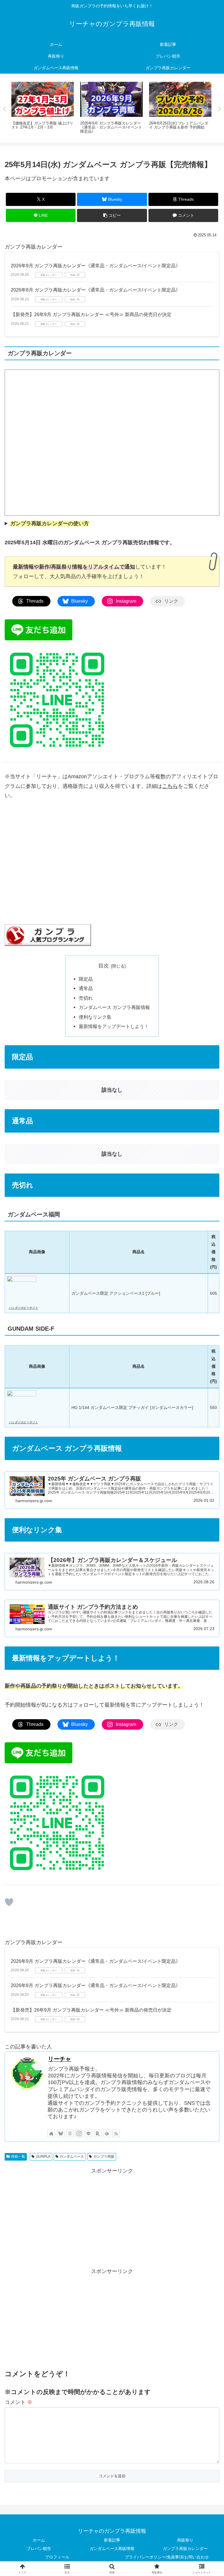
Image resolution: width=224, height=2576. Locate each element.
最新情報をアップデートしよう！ (114, 1026)
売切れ (86, 998)
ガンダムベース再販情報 (112, 2549)
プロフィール (57, 2557)
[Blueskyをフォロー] (61, 2133)
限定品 (86, 979)
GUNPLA (43, 2157)
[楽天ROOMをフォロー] (98, 2133)
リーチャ (60, 2059)
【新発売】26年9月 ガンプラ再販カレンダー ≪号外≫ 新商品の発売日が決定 (91, 314)
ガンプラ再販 (104, 2157)
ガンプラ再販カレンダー (185, 2549)
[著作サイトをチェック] (51, 2133)
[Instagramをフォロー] (79, 2133)
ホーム (39, 2540)
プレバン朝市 (39, 2549)
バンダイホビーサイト (23, 1308)
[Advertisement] (112, 2216)
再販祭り (185, 2540)
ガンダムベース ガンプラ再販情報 (114, 1007)
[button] (112, 215)
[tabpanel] (43, 108)
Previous (4, 109)
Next (220, 109)
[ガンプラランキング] (48, 935)
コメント (19, 2402)
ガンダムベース (72, 2157)
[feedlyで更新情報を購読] (107, 2133)
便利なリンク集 (95, 1017)
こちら (170, 786)
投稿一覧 (18, 2157)
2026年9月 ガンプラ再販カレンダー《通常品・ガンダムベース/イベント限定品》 (96, 266)
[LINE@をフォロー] (88, 2133)
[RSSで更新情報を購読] (116, 2133)
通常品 (86, 988)
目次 (104, 966)
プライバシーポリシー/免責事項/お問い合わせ (167, 2557)
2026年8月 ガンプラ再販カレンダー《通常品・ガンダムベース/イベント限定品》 (96, 290)
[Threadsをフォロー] (70, 2133)
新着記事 (112, 2540)
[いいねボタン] (9, 1902)
